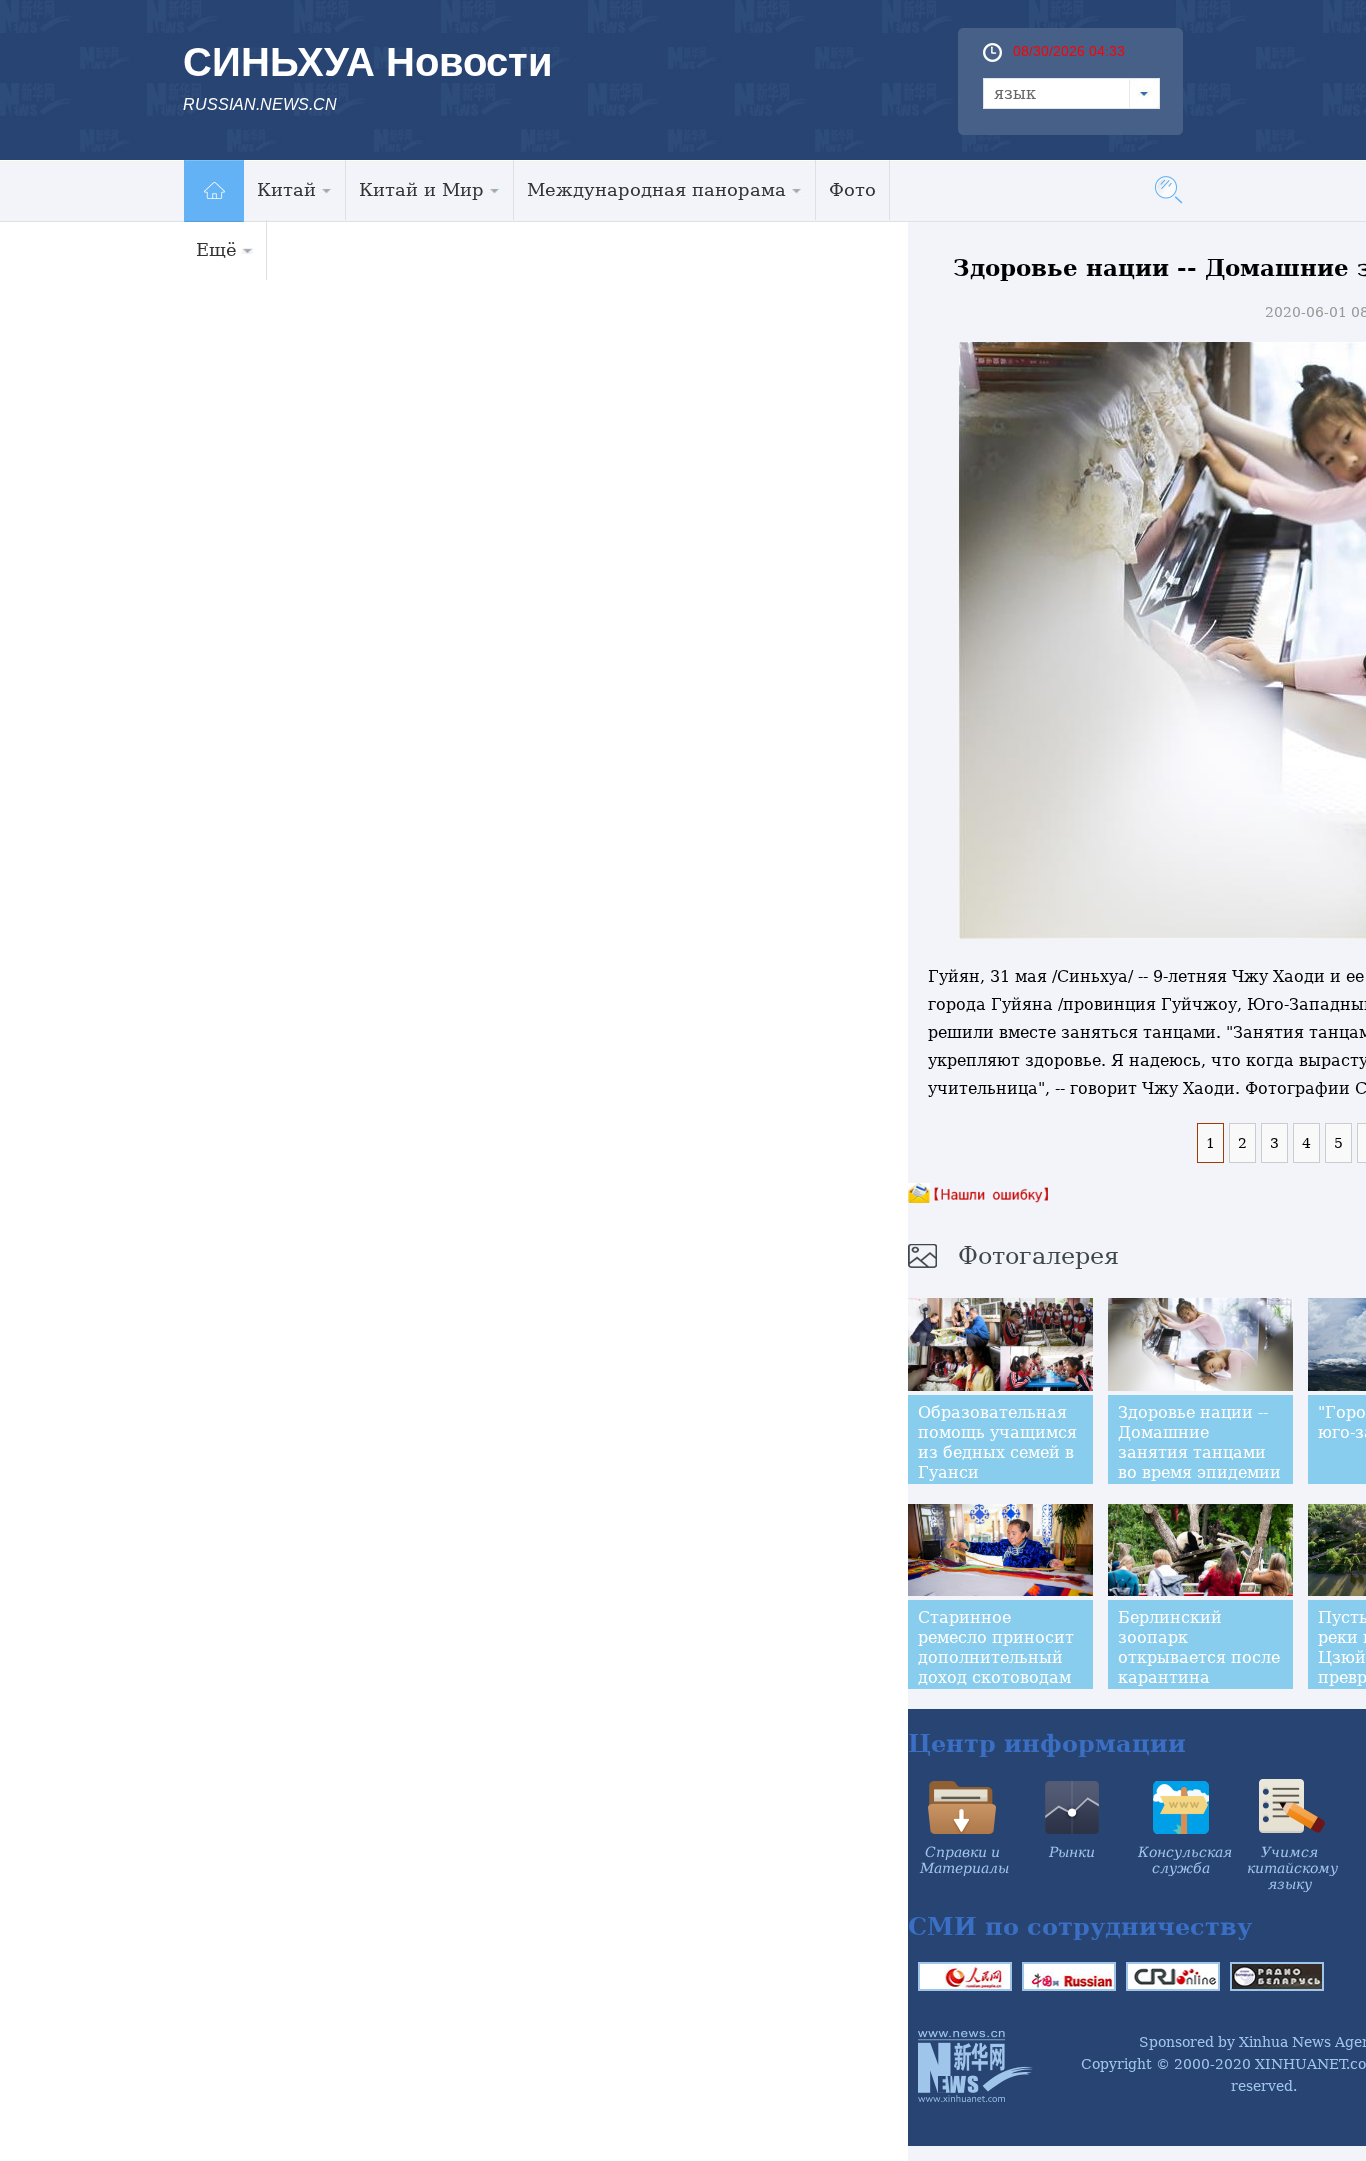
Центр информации (1047, 1743)
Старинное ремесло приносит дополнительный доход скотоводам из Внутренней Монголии (996, 1667)
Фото (852, 189)
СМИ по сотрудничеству (1080, 1926)
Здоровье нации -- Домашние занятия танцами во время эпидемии (1199, 1442)
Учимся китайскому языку (1292, 1868)
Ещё (216, 249)
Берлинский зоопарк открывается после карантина (1199, 1647)
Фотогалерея (1038, 1256)
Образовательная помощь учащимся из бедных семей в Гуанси (997, 1442)
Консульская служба (1185, 1860)
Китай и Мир (421, 189)
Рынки (1072, 1852)
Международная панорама (656, 189)
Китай (286, 189)
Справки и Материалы (964, 1860)
